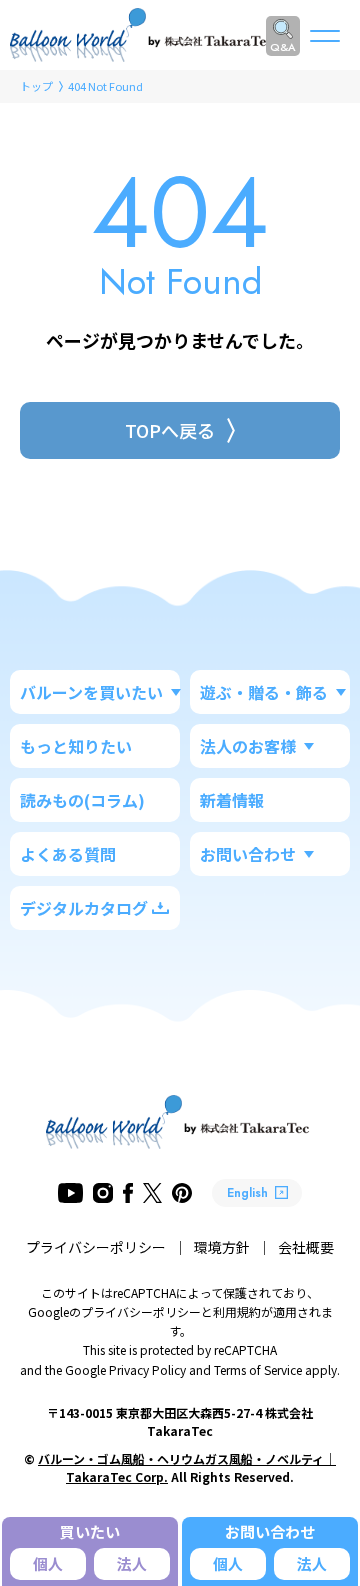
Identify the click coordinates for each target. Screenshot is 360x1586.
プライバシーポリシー (96, 1247)
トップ (36, 86)
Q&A (283, 47)
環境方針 (222, 1247)
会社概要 (306, 1247)
